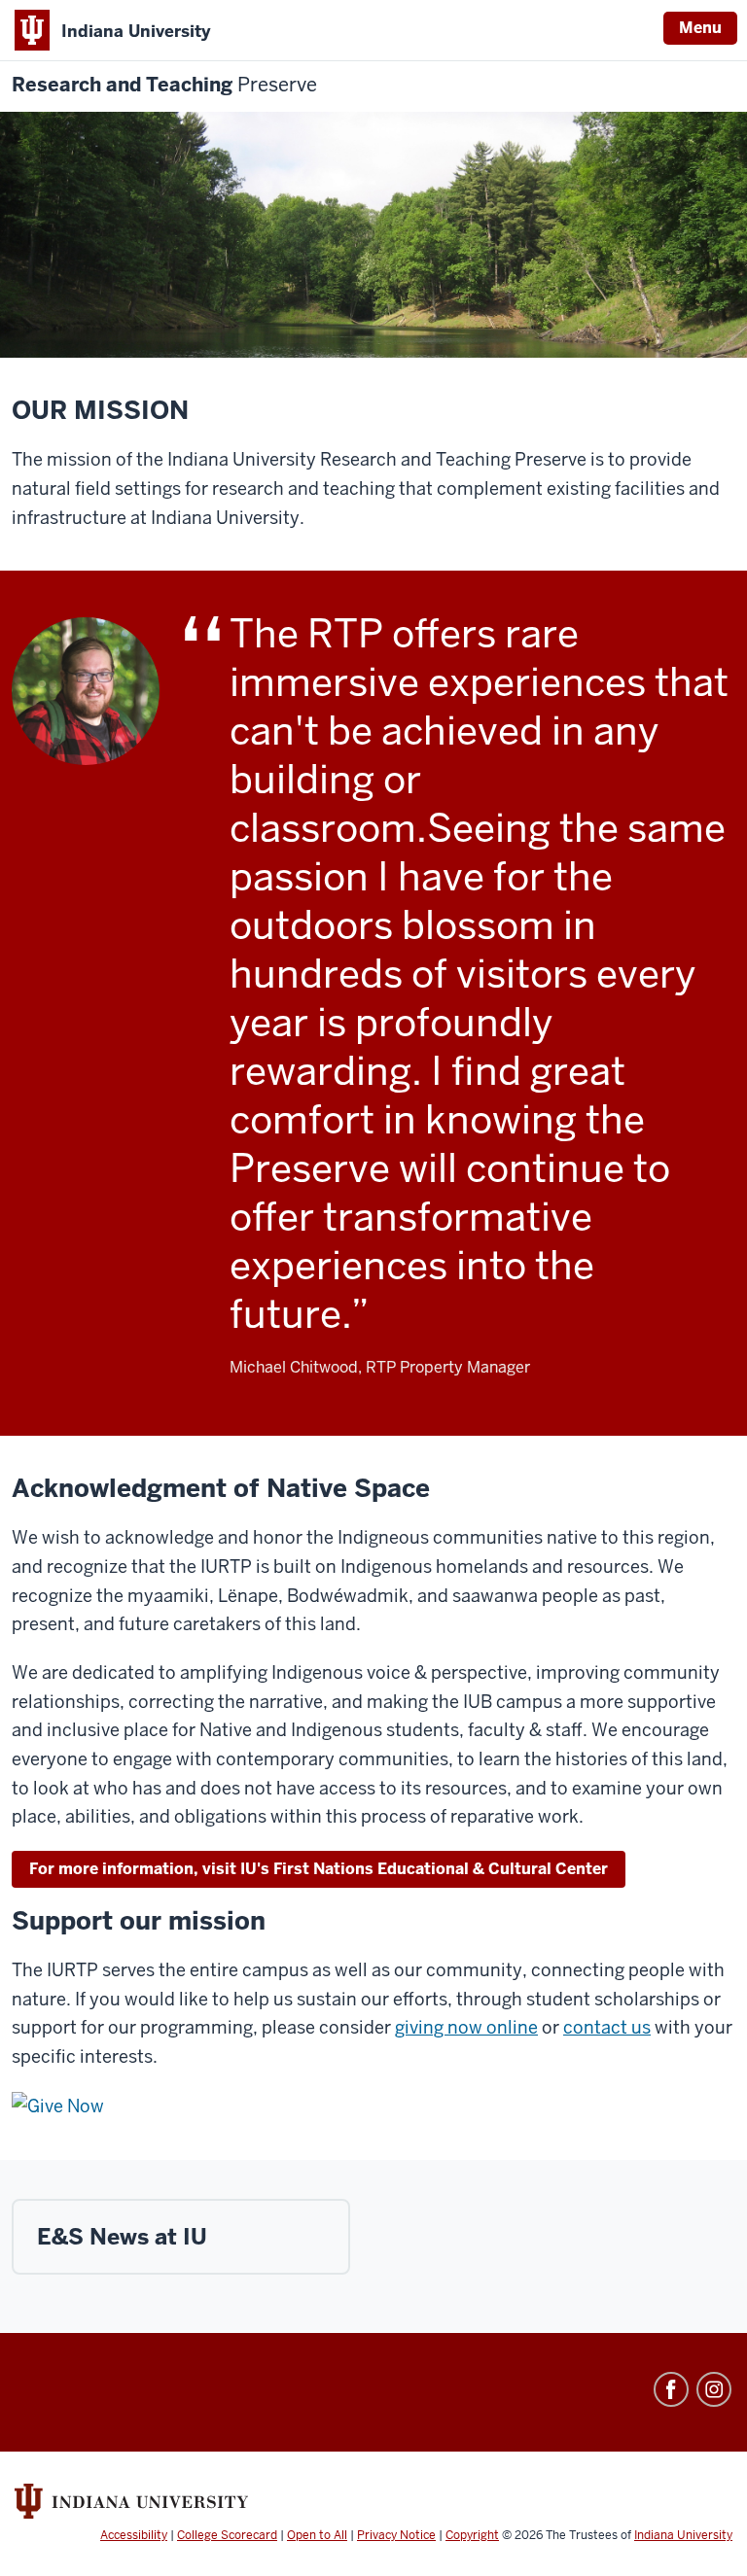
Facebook (671, 2389)
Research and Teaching (164, 85)
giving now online (466, 2027)
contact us (607, 2027)
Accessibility (134, 2535)
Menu (700, 28)
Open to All (317, 2535)
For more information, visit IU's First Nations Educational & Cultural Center (319, 1869)
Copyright (472, 2535)
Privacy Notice (396, 2535)
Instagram (714, 2389)
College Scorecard (227, 2535)
